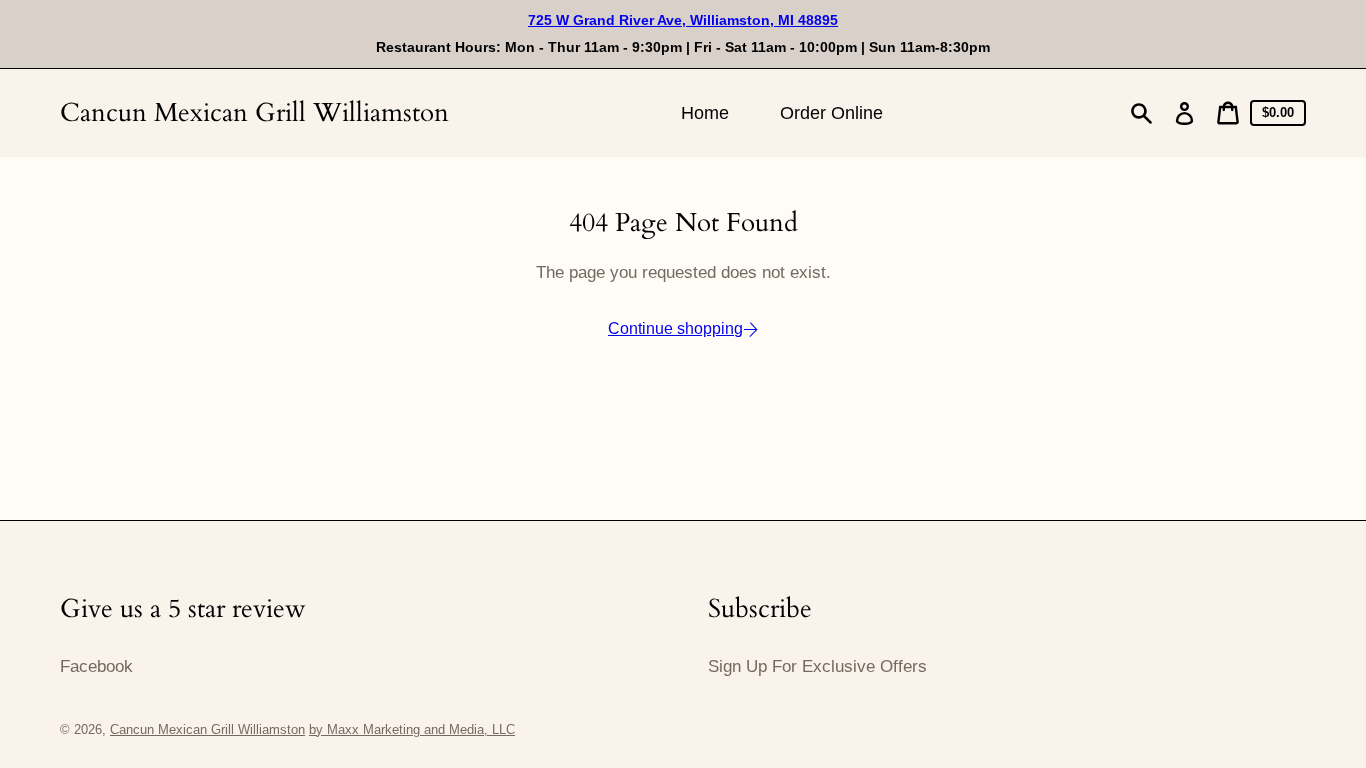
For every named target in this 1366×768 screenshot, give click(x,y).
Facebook (96, 666)
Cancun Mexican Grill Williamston (254, 112)
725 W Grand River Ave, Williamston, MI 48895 (683, 20)
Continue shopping (675, 328)
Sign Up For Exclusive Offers (817, 666)
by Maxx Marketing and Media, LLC (412, 729)
